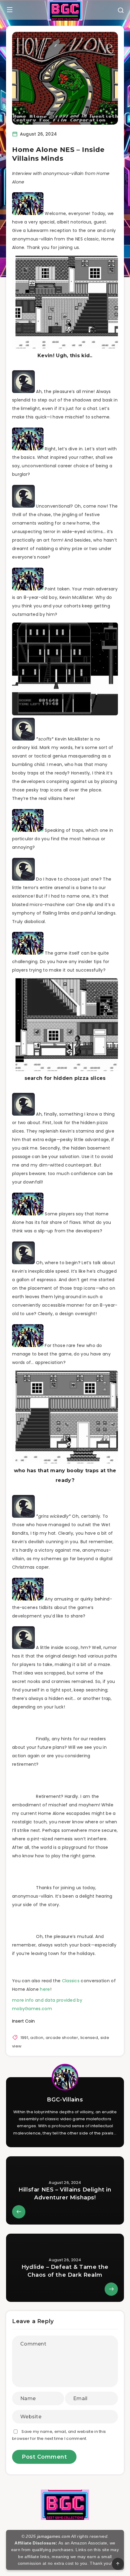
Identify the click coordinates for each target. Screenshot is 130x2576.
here (45, 1989)
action (37, 2038)
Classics (71, 1981)
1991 (24, 2038)
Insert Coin (23, 2021)
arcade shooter (62, 2038)
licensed (89, 2038)
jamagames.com (54, 2536)
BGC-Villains (65, 2100)
